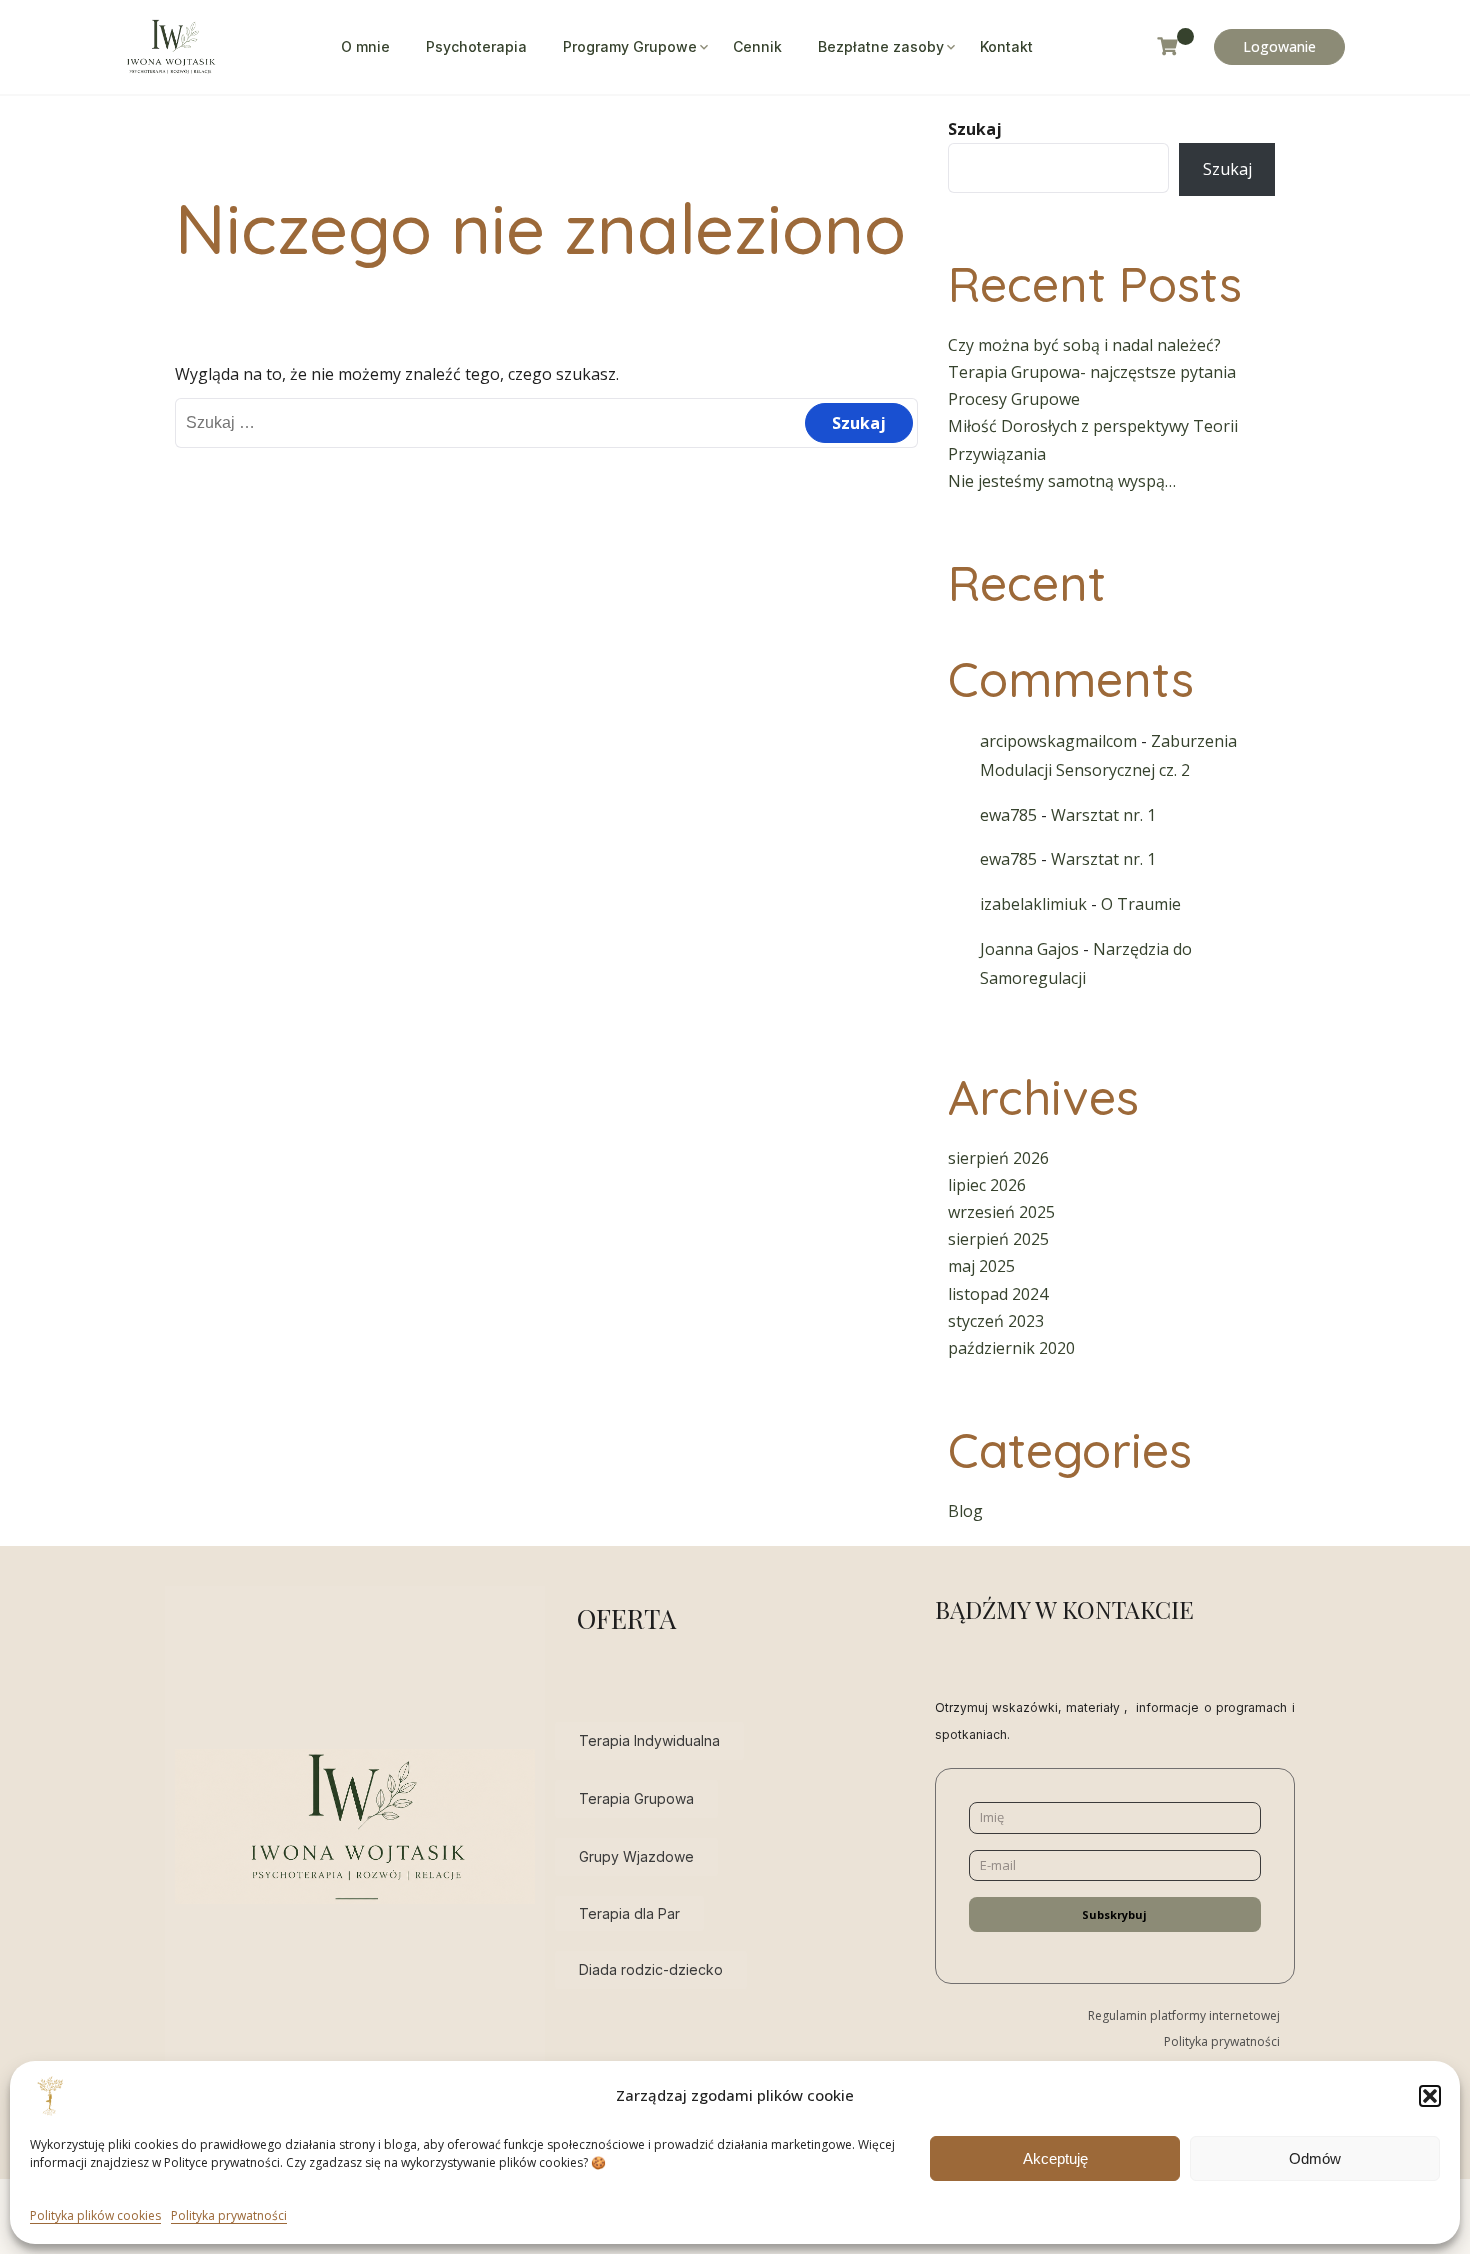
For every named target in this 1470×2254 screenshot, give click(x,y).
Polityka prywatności (229, 2215)
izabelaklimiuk (1033, 904)
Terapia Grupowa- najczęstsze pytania (1092, 372)
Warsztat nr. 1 (1103, 815)
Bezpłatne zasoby (881, 46)
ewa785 (1008, 815)
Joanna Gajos (1029, 949)
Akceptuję (1055, 2157)
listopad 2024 (998, 1294)
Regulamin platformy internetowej (1184, 2015)
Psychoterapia (476, 46)
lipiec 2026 (987, 1185)
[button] (1430, 2096)
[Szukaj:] (546, 422)
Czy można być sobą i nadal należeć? (1084, 345)
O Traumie (1141, 904)
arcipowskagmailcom (1058, 741)
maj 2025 (981, 1266)
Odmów (1315, 2157)
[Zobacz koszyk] (1175, 46)
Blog (965, 1511)
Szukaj (975, 129)
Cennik (757, 46)
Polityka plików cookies (95, 2215)
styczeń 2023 (996, 1321)
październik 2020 (1011, 1348)
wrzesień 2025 (1001, 1212)
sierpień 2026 (998, 1158)
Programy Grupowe (630, 46)
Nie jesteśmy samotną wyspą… (1062, 481)
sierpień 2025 (998, 1239)
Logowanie (1279, 46)
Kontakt (1006, 46)
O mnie (365, 46)
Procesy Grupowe (1014, 399)
